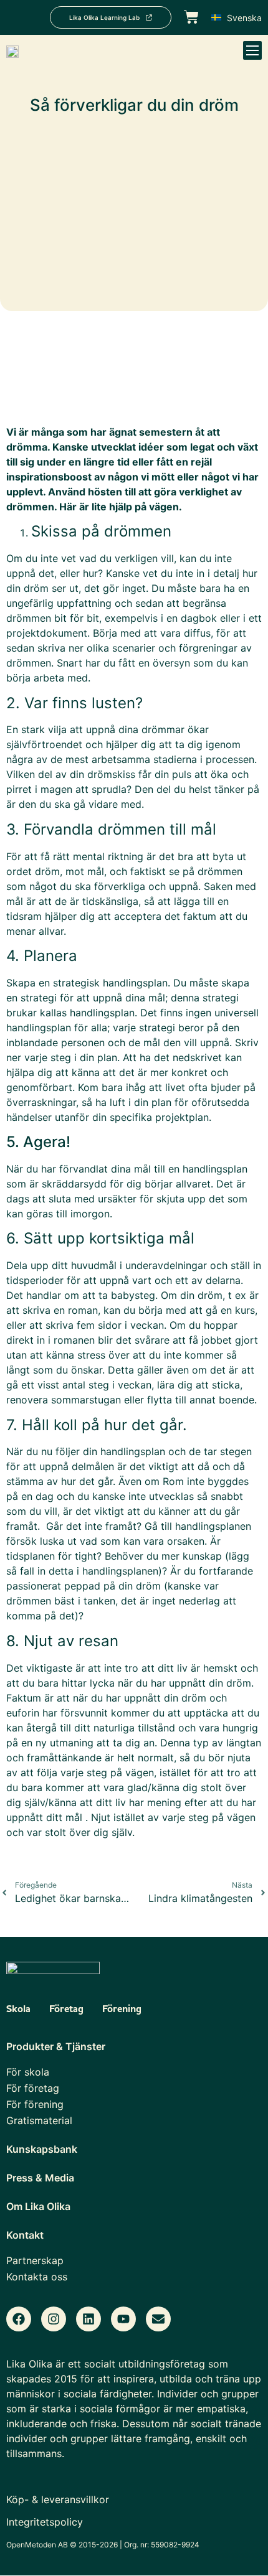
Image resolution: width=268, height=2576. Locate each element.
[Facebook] (19, 2319)
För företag (33, 2088)
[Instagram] (54, 2319)
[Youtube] (123, 2319)
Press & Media (40, 2178)
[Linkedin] (89, 2319)
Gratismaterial (39, 2120)
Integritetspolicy (45, 2522)
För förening (35, 2104)
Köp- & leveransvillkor (58, 2499)
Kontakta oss (37, 2277)
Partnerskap (35, 2260)
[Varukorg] (191, 16)
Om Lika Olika (38, 2206)
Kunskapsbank (42, 2149)
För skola (28, 2072)
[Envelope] (158, 2319)
